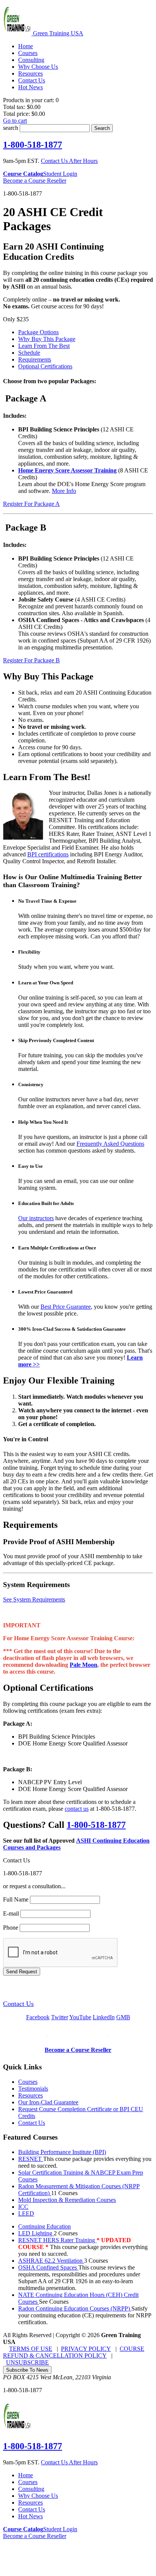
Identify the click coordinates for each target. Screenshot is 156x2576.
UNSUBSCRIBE (27, 2362)
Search (102, 128)
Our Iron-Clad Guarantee (48, 2102)
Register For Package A (31, 504)
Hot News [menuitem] (30, 87)
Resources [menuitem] (30, 73)
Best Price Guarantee (66, 1307)
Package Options (38, 332)
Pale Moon (83, 1665)
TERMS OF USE (31, 2349)
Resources (30, 2095)
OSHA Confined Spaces (48, 2267)
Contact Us (18, 2004)
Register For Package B (31, 660)
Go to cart (15, 121)
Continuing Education (44, 2226)
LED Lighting (36, 2233)
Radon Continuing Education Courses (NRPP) (75, 2308)
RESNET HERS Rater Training (57, 2240)
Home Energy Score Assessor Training (67, 470)
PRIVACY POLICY (86, 2349)
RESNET (31, 2159)
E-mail (11, 1913)
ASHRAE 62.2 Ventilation (51, 2261)
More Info (64, 491)
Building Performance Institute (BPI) (62, 2152)
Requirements (35, 359)
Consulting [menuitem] (31, 60)
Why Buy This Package (47, 339)
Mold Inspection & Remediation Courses (67, 2200)
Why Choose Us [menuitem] (38, 67)
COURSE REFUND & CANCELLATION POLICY (74, 2352)
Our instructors (36, 1218)
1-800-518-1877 (33, 145)
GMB (123, 2017)
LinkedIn (104, 2017)
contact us (77, 1809)
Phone (11, 1928)
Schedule (29, 353)
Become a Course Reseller (35, 181)
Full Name (16, 1899)
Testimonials (33, 2089)
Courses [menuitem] (28, 53)
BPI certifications (48, 854)
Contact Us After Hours (69, 161)
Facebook (38, 2017)
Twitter (60, 2017)
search (11, 128)
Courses (28, 2082)
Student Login (60, 174)
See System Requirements (34, 1599)
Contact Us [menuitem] (32, 80)
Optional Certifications (45, 366)
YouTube (80, 2017)
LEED (26, 2214)
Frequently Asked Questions (110, 1144)
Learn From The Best (44, 346)
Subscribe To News (27, 2370)
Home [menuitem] (26, 46)
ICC (23, 2207)
